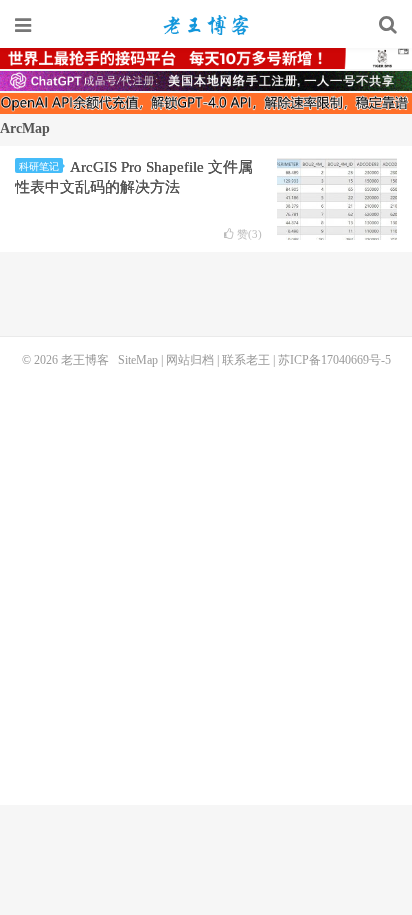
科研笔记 (39, 166)
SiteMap (138, 360)
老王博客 (206, 25)
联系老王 (246, 360)
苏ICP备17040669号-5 (334, 360)
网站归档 (190, 360)
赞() (249, 234)
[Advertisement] (206, 584)
